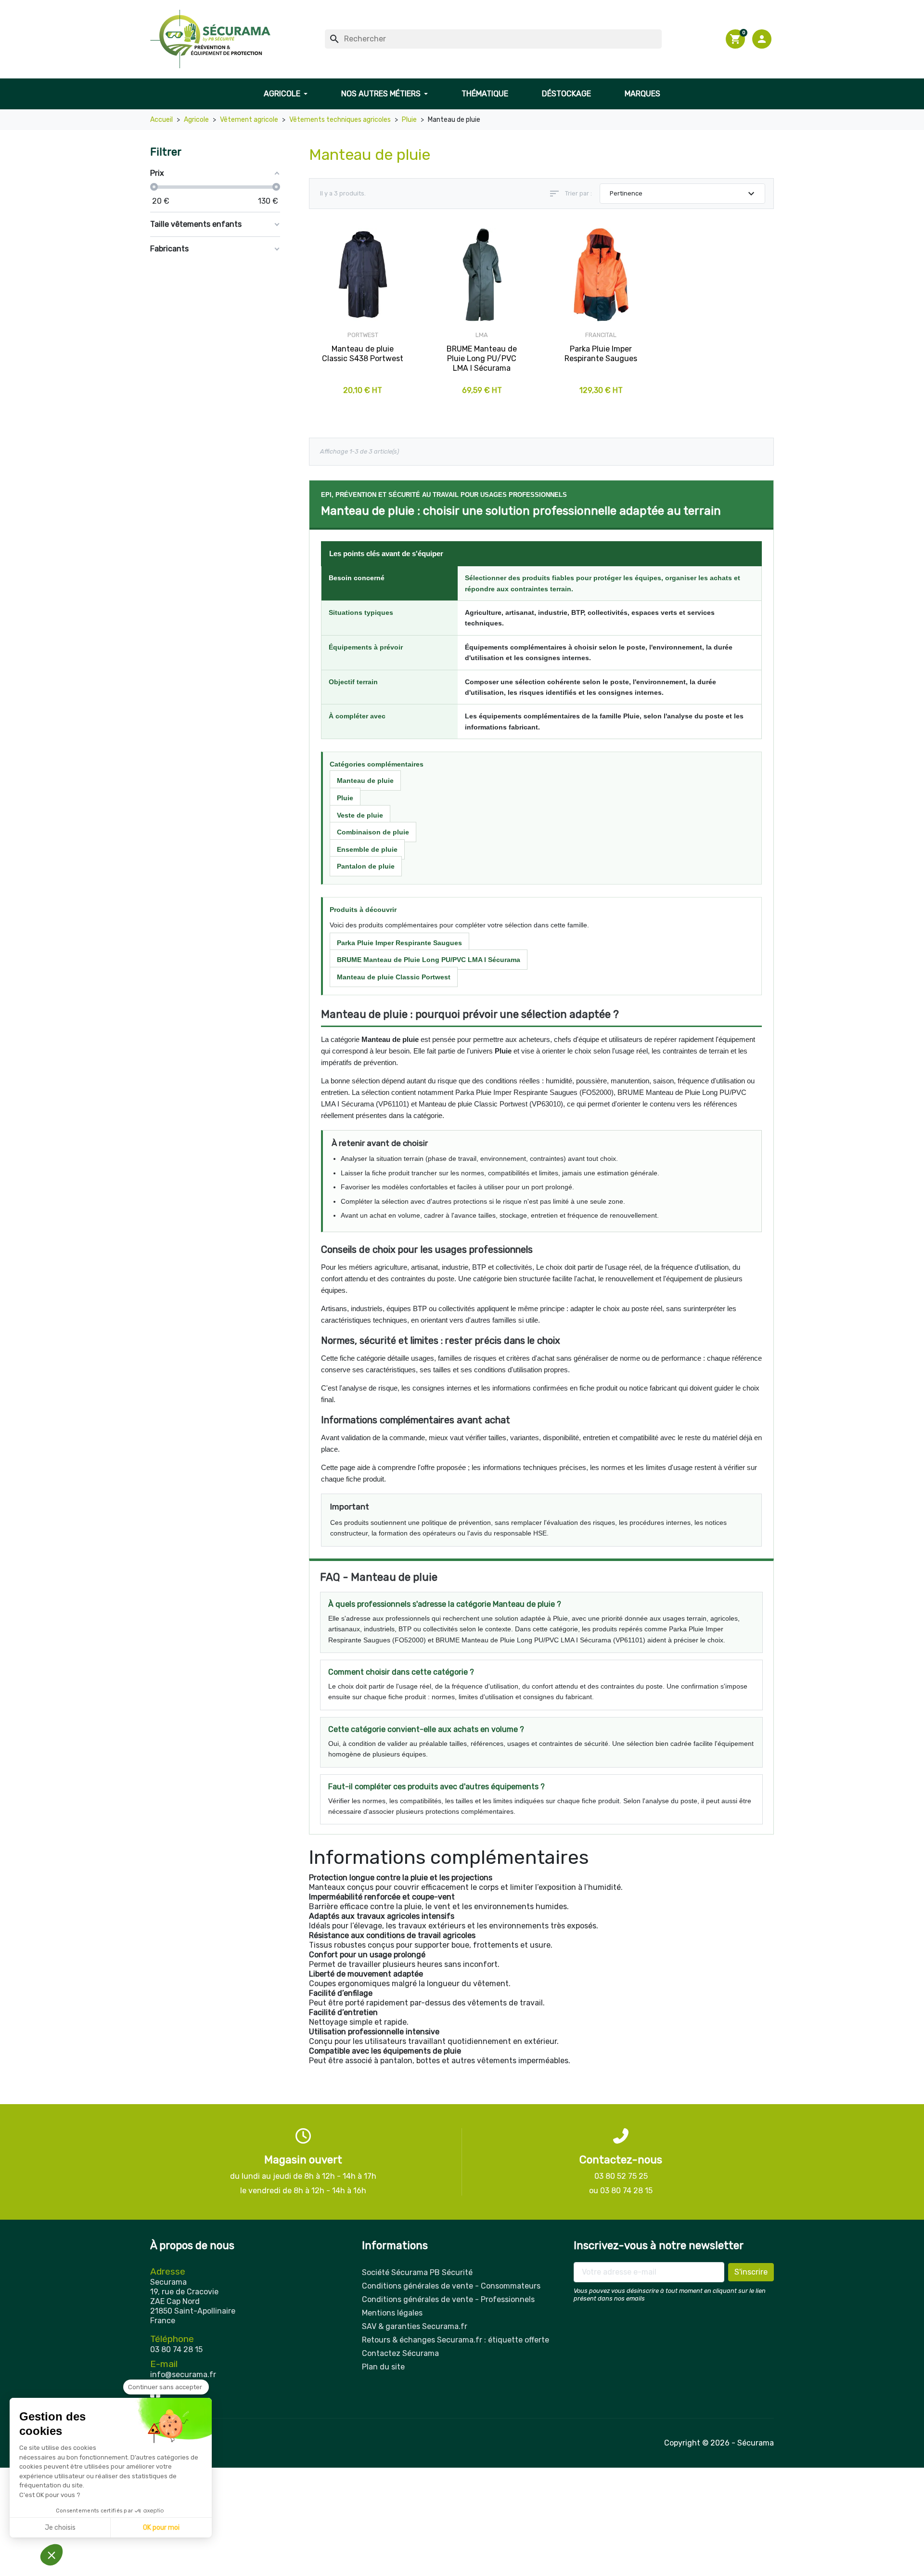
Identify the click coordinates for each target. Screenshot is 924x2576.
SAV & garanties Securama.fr (415, 2326)
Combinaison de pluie (373, 832)
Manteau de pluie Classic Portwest (394, 977)
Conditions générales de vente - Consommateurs (451, 2286)
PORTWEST (363, 335)
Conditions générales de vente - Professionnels (448, 2299)
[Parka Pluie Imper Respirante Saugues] (601, 275)
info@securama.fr (183, 2374)
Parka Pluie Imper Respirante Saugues (399, 943)
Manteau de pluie (365, 781)
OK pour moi (161, 2528)
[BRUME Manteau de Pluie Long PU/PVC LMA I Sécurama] (482, 275)
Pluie (345, 798)
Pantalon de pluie (366, 866)
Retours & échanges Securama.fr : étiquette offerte (456, 2340)
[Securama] (210, 39)
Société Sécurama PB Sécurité (417, 2272)
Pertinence (684, 194)
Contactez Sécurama (400, 2353)
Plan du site (383, 2367)
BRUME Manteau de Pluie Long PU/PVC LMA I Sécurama (429, 960)
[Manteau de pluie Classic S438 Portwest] (363, 275)
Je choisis (60, 2528)
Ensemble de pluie (367, 849)
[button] (763, 39)
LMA (482, 335)
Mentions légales (392, 2313)
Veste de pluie (360, 815)
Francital (601, 335)
